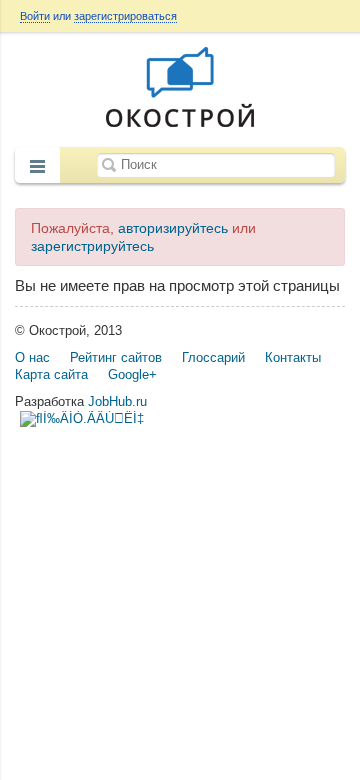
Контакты (293, 357)
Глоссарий (213, 357)
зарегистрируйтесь (92, 246)
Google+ (132, 374)
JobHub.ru (117, 401)
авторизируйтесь (173, 228)
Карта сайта (51, 374)
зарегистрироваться (125, 16)
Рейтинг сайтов (116, 357)
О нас (32, 357)
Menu (37, 167)
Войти (35, 16)
